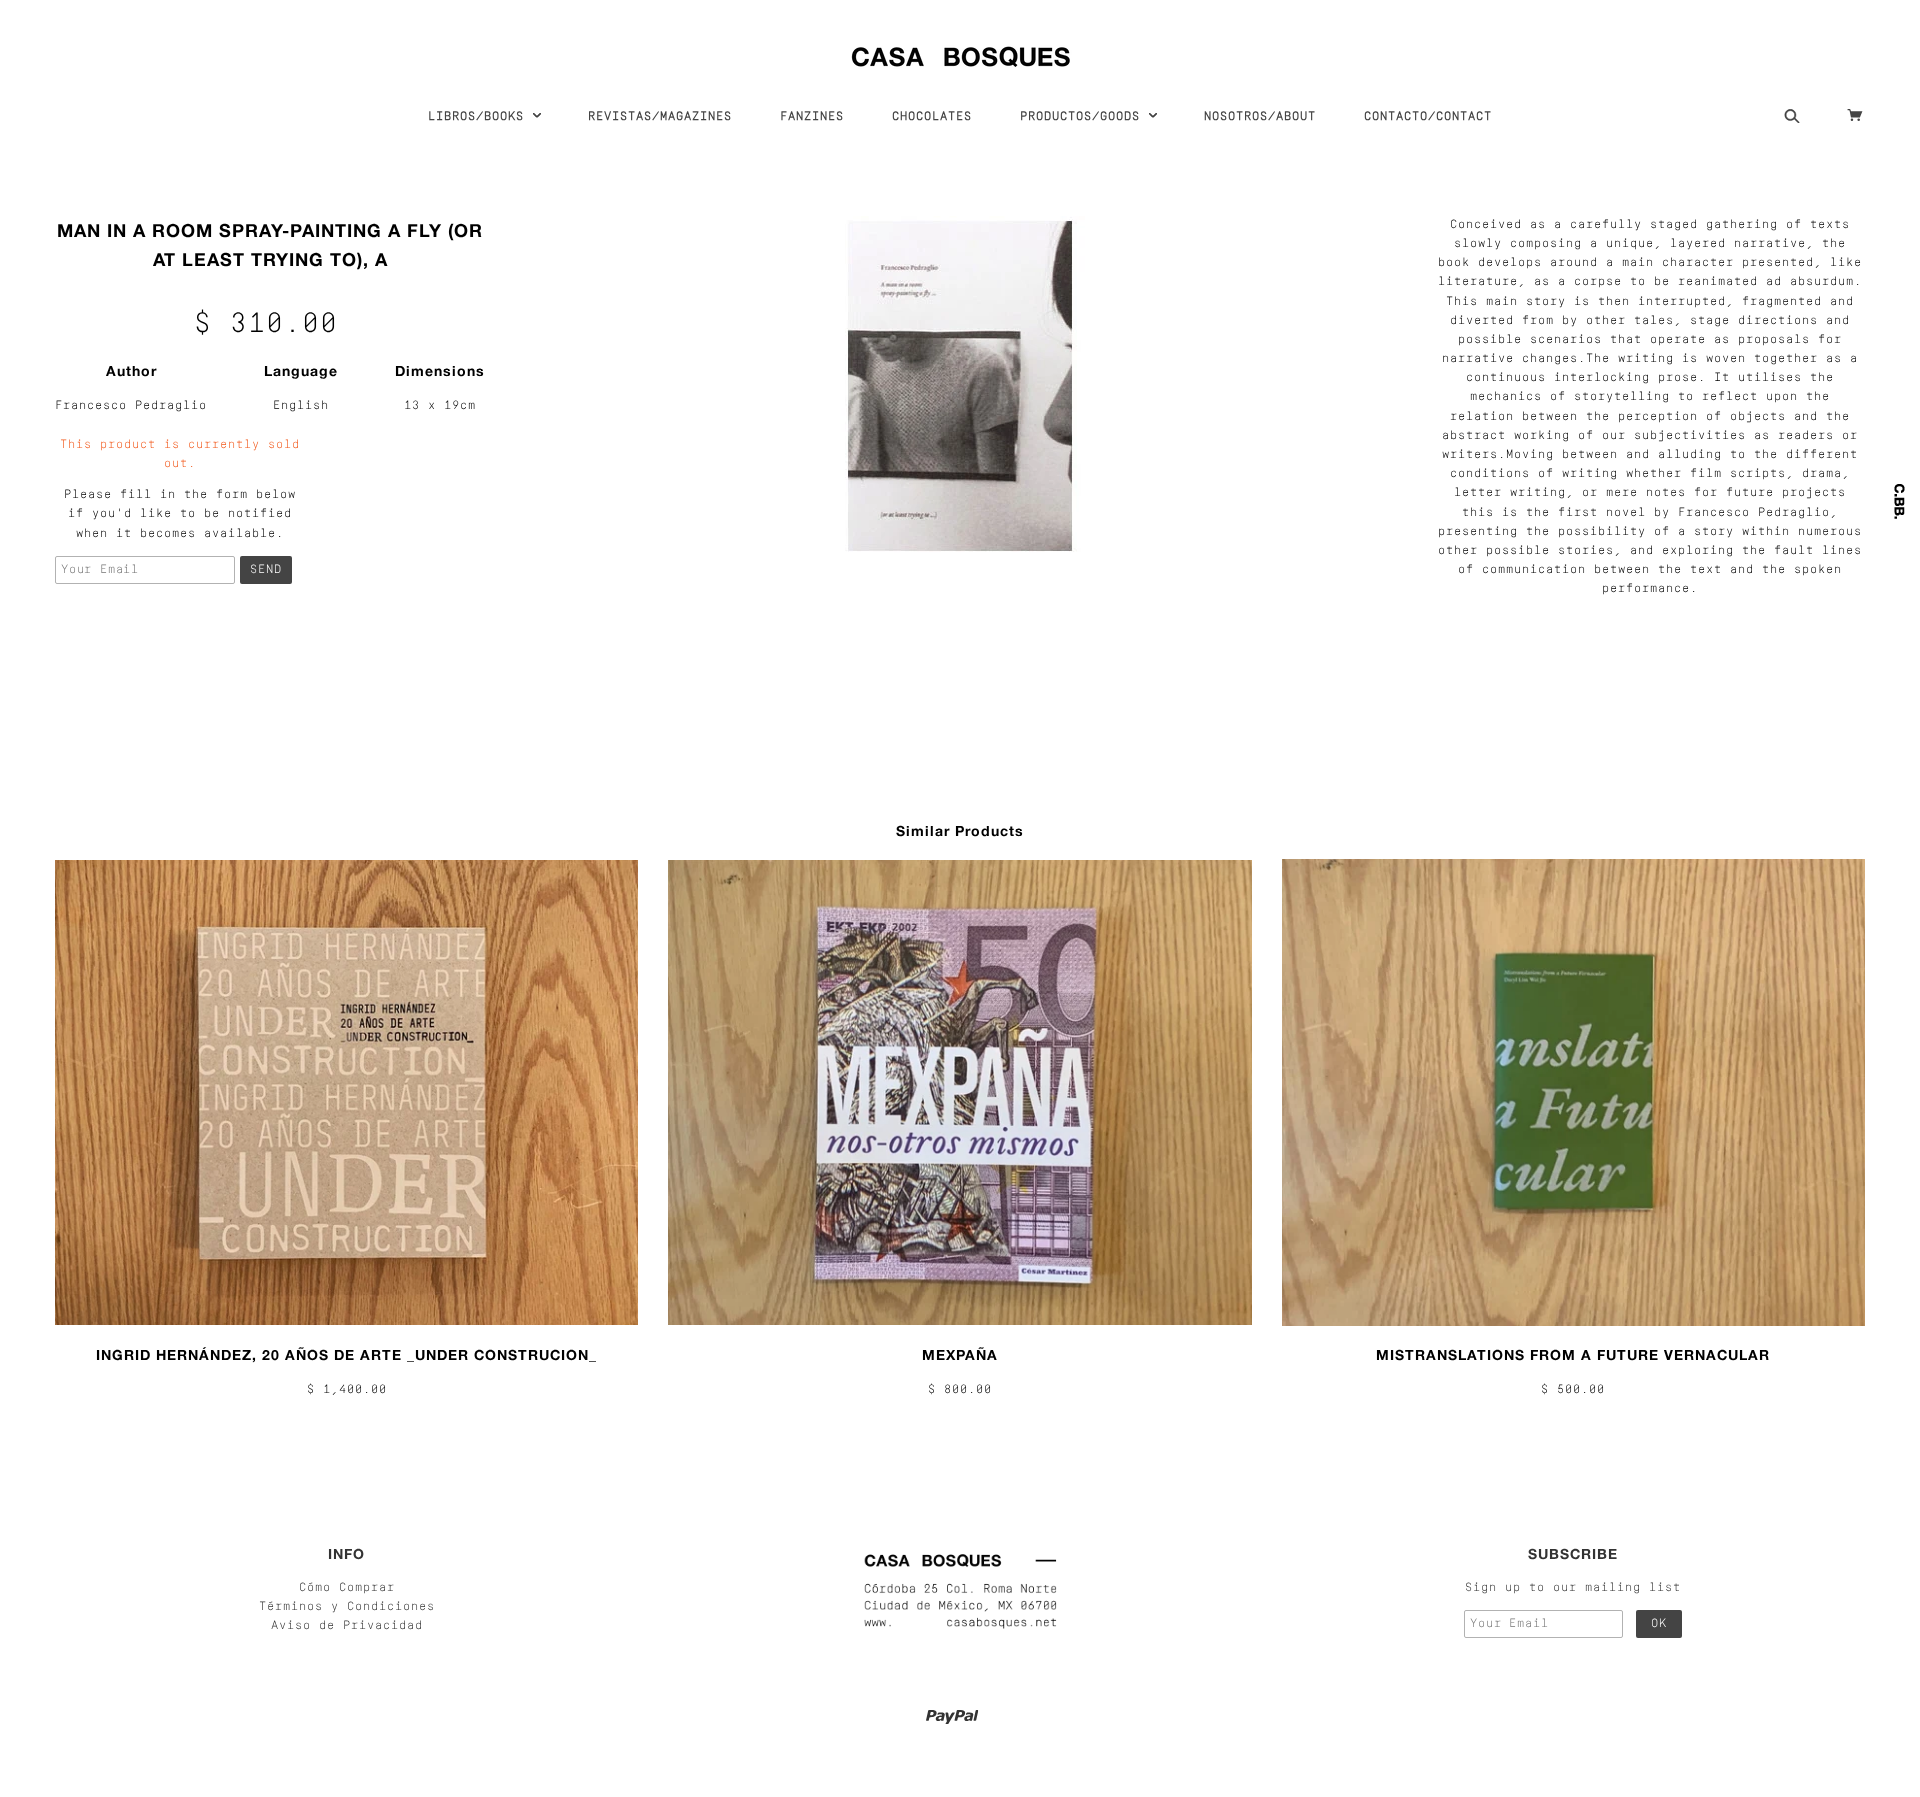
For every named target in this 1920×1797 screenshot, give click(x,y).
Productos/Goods (1084, 117)
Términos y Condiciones (347, 1607)
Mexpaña (960, 1354)
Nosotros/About (1260, 117)
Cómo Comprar (347, 1588)
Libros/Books (480, 117)
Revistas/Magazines (660, 117)
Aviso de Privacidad (347, 1626)
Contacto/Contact (1428, 117)
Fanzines (812, 117)
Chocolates (932, 117)
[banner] (960, 52)
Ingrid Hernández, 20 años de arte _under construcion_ (346, 1354)
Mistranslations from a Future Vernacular (1573, 1354)
